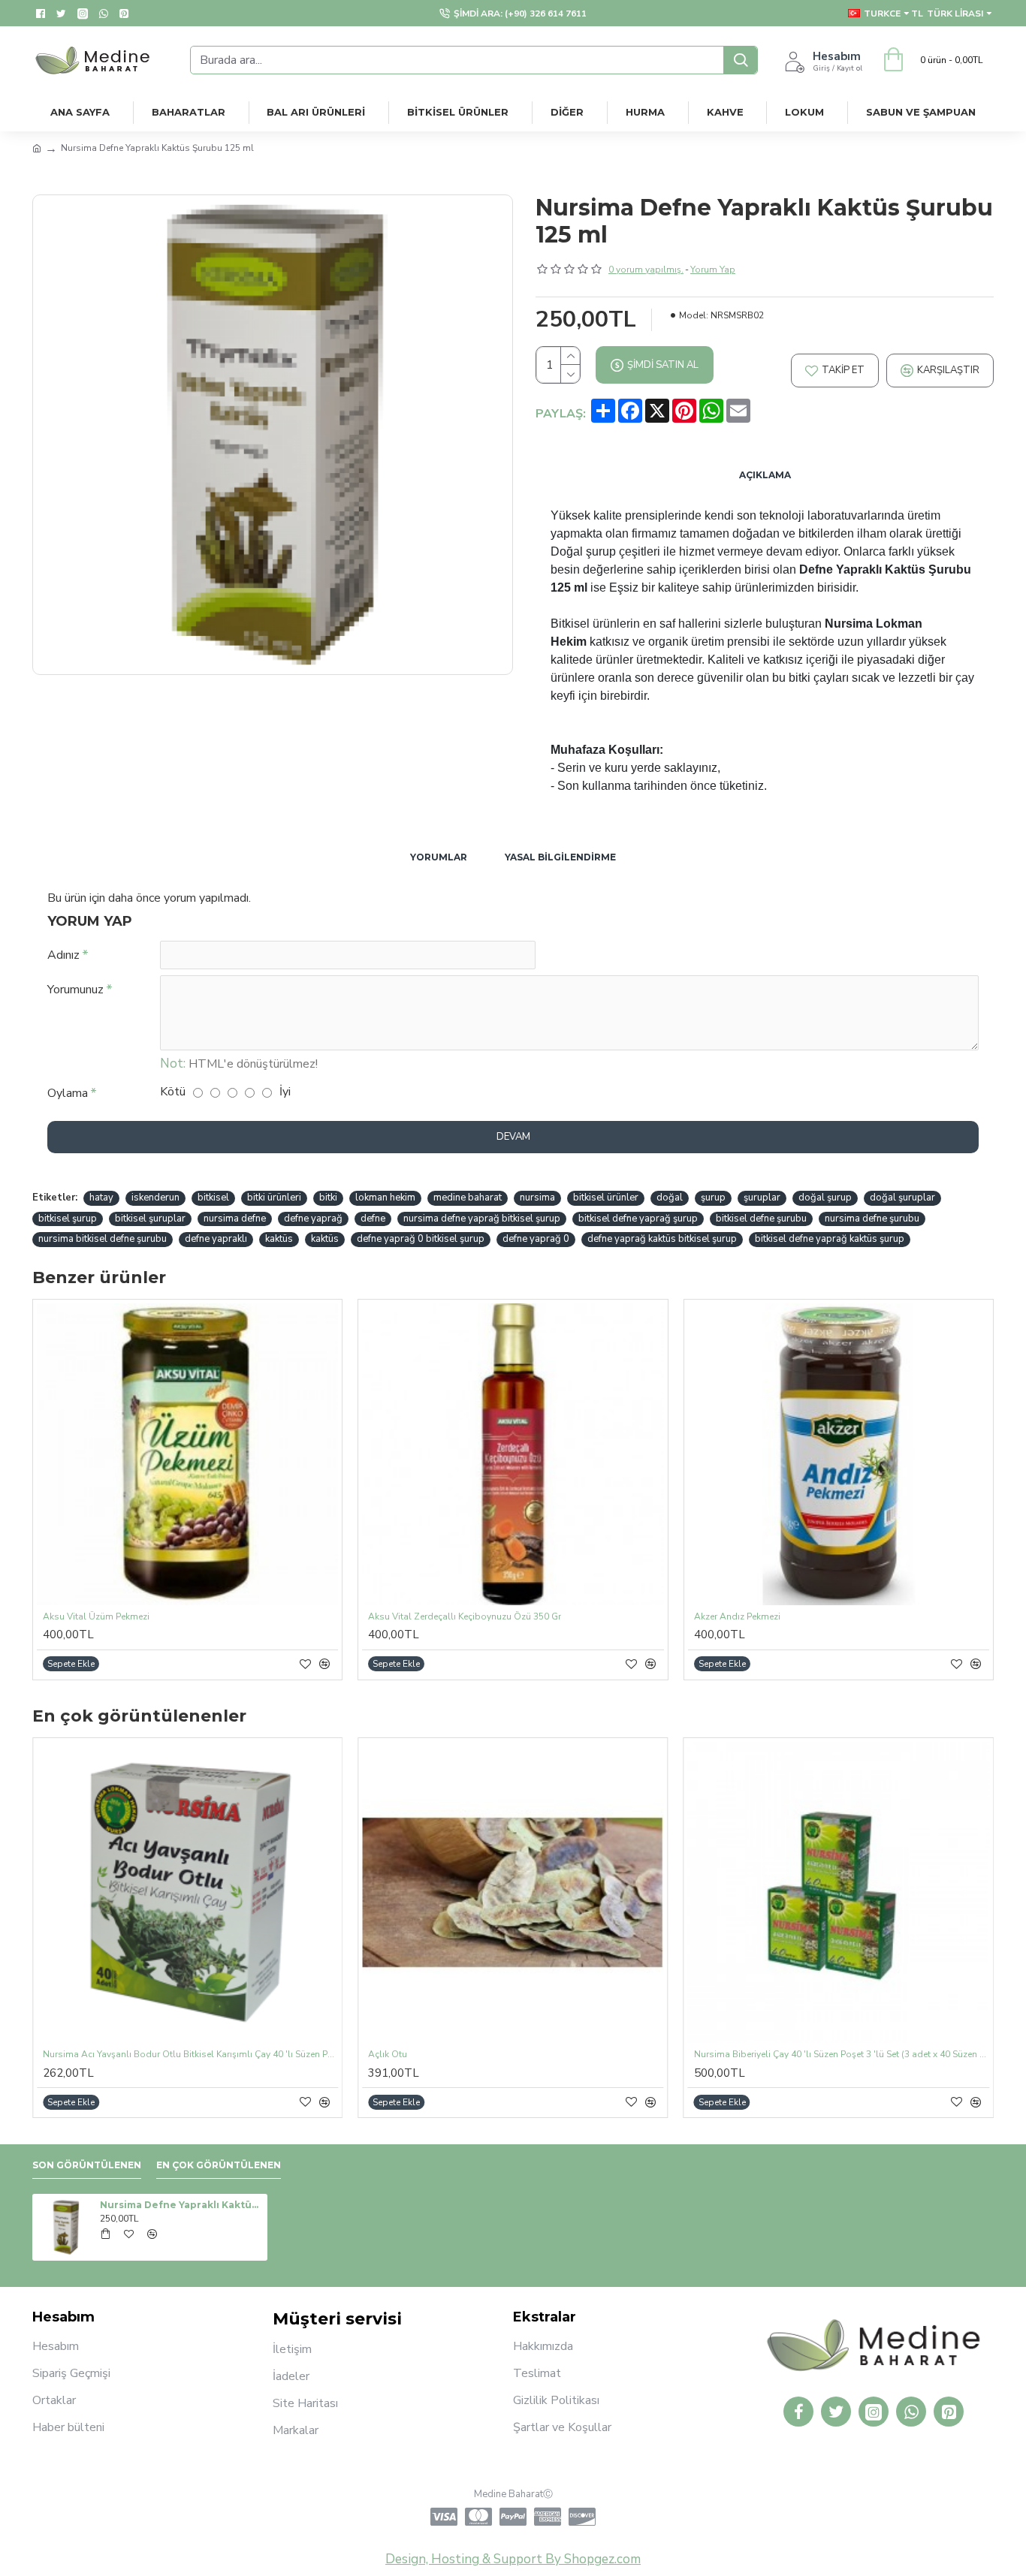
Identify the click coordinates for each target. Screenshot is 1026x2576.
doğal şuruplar (902, 1198)
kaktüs (279, 1239)
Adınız (63, 955)
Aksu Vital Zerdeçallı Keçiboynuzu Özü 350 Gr (465, 1617)
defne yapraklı (216, 1239)
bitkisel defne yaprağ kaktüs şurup (830, 1239)
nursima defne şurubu (872, 1219)
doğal (670, 1198)
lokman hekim (385, 1198)
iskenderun (155, 1198)
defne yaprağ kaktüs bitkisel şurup (662, 1239)
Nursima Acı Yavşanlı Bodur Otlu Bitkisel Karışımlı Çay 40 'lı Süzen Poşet (190, 2055)
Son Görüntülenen (87, 2165)
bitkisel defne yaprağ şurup (638, 1219)
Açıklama (765, 475)
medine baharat (468, 1198)
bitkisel (213, 1198)
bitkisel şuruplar (150, 1219)
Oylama (68, 1093)
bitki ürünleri (274, 1198)
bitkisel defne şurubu (761, 1219)
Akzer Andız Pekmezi (737, 1617)
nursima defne (235, 1219)
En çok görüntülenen (219, 2165)
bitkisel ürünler (606, 1198)
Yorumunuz (75, 990)
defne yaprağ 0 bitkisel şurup (421, 1239)
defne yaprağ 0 (536, 1239)
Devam (513, 1137)
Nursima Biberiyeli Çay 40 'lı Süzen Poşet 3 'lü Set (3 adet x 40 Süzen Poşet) (842, 2055)
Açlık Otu (388, 2055)
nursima (537, 1198)
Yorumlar (439, 857)
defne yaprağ (313, 1219)
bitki (328, 1198)
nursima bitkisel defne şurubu (103, 1239)
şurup (713, 1198)
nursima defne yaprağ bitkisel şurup (482, 1219)
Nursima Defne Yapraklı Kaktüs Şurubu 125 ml (181, 2205)
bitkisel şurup (68, 1219)
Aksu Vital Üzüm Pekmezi (96, 1617)
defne (373, 1219)
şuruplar (762, 1198)
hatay (101, 1198)
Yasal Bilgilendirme (560, 857)
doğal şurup (825, 1198)
